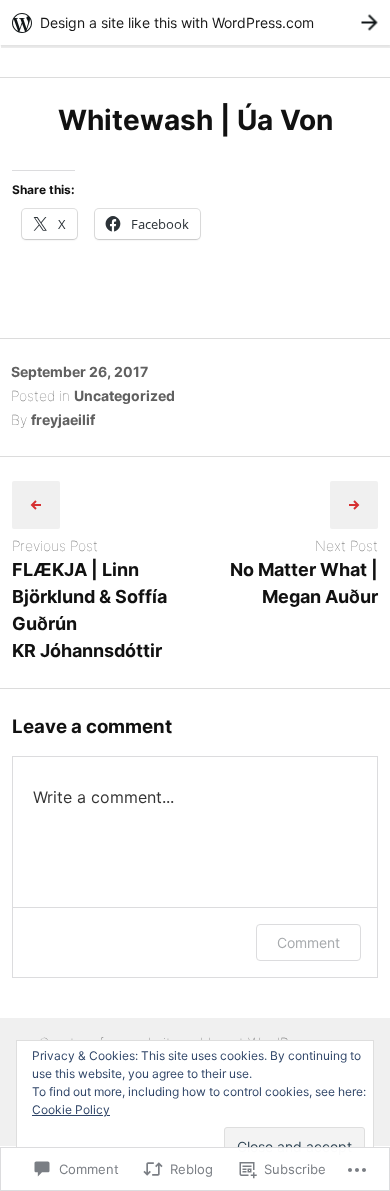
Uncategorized (124, 395)
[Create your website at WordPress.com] (195, 22)
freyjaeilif (63, 419)
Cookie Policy (71, 1109)
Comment (308, 942)
